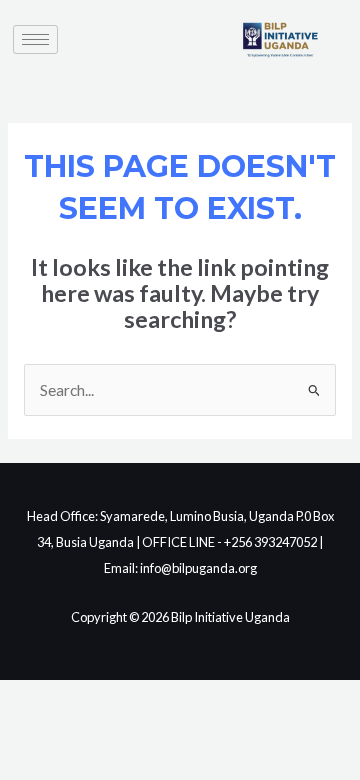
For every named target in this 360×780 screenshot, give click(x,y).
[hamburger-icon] (35, 39)
